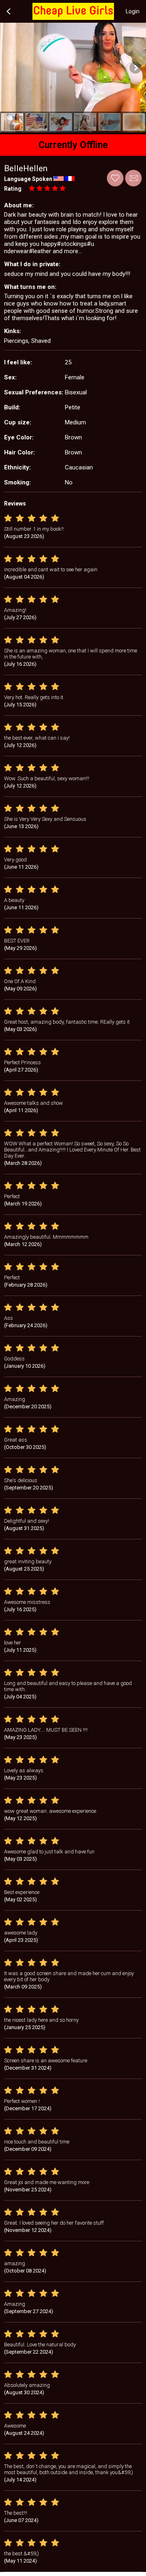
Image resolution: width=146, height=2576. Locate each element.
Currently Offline (73, 145)
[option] (12, 122)
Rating (13, 189)
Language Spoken (28, 179)
